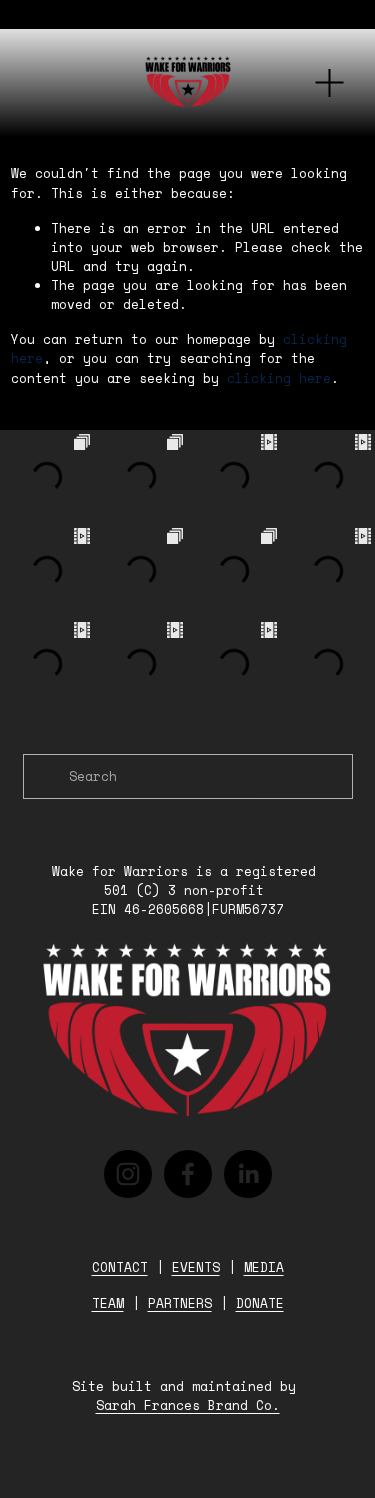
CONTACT (120, 1267)
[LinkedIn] (248, 1174)
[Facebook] (188, 1174)
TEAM (108, 1303)
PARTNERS (180, 1303)
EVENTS (196, 1267)
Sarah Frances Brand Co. (188, 1406)
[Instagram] (128, 1174)
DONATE (260, 1303)
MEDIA (264, 1267)
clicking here (279, 378)
